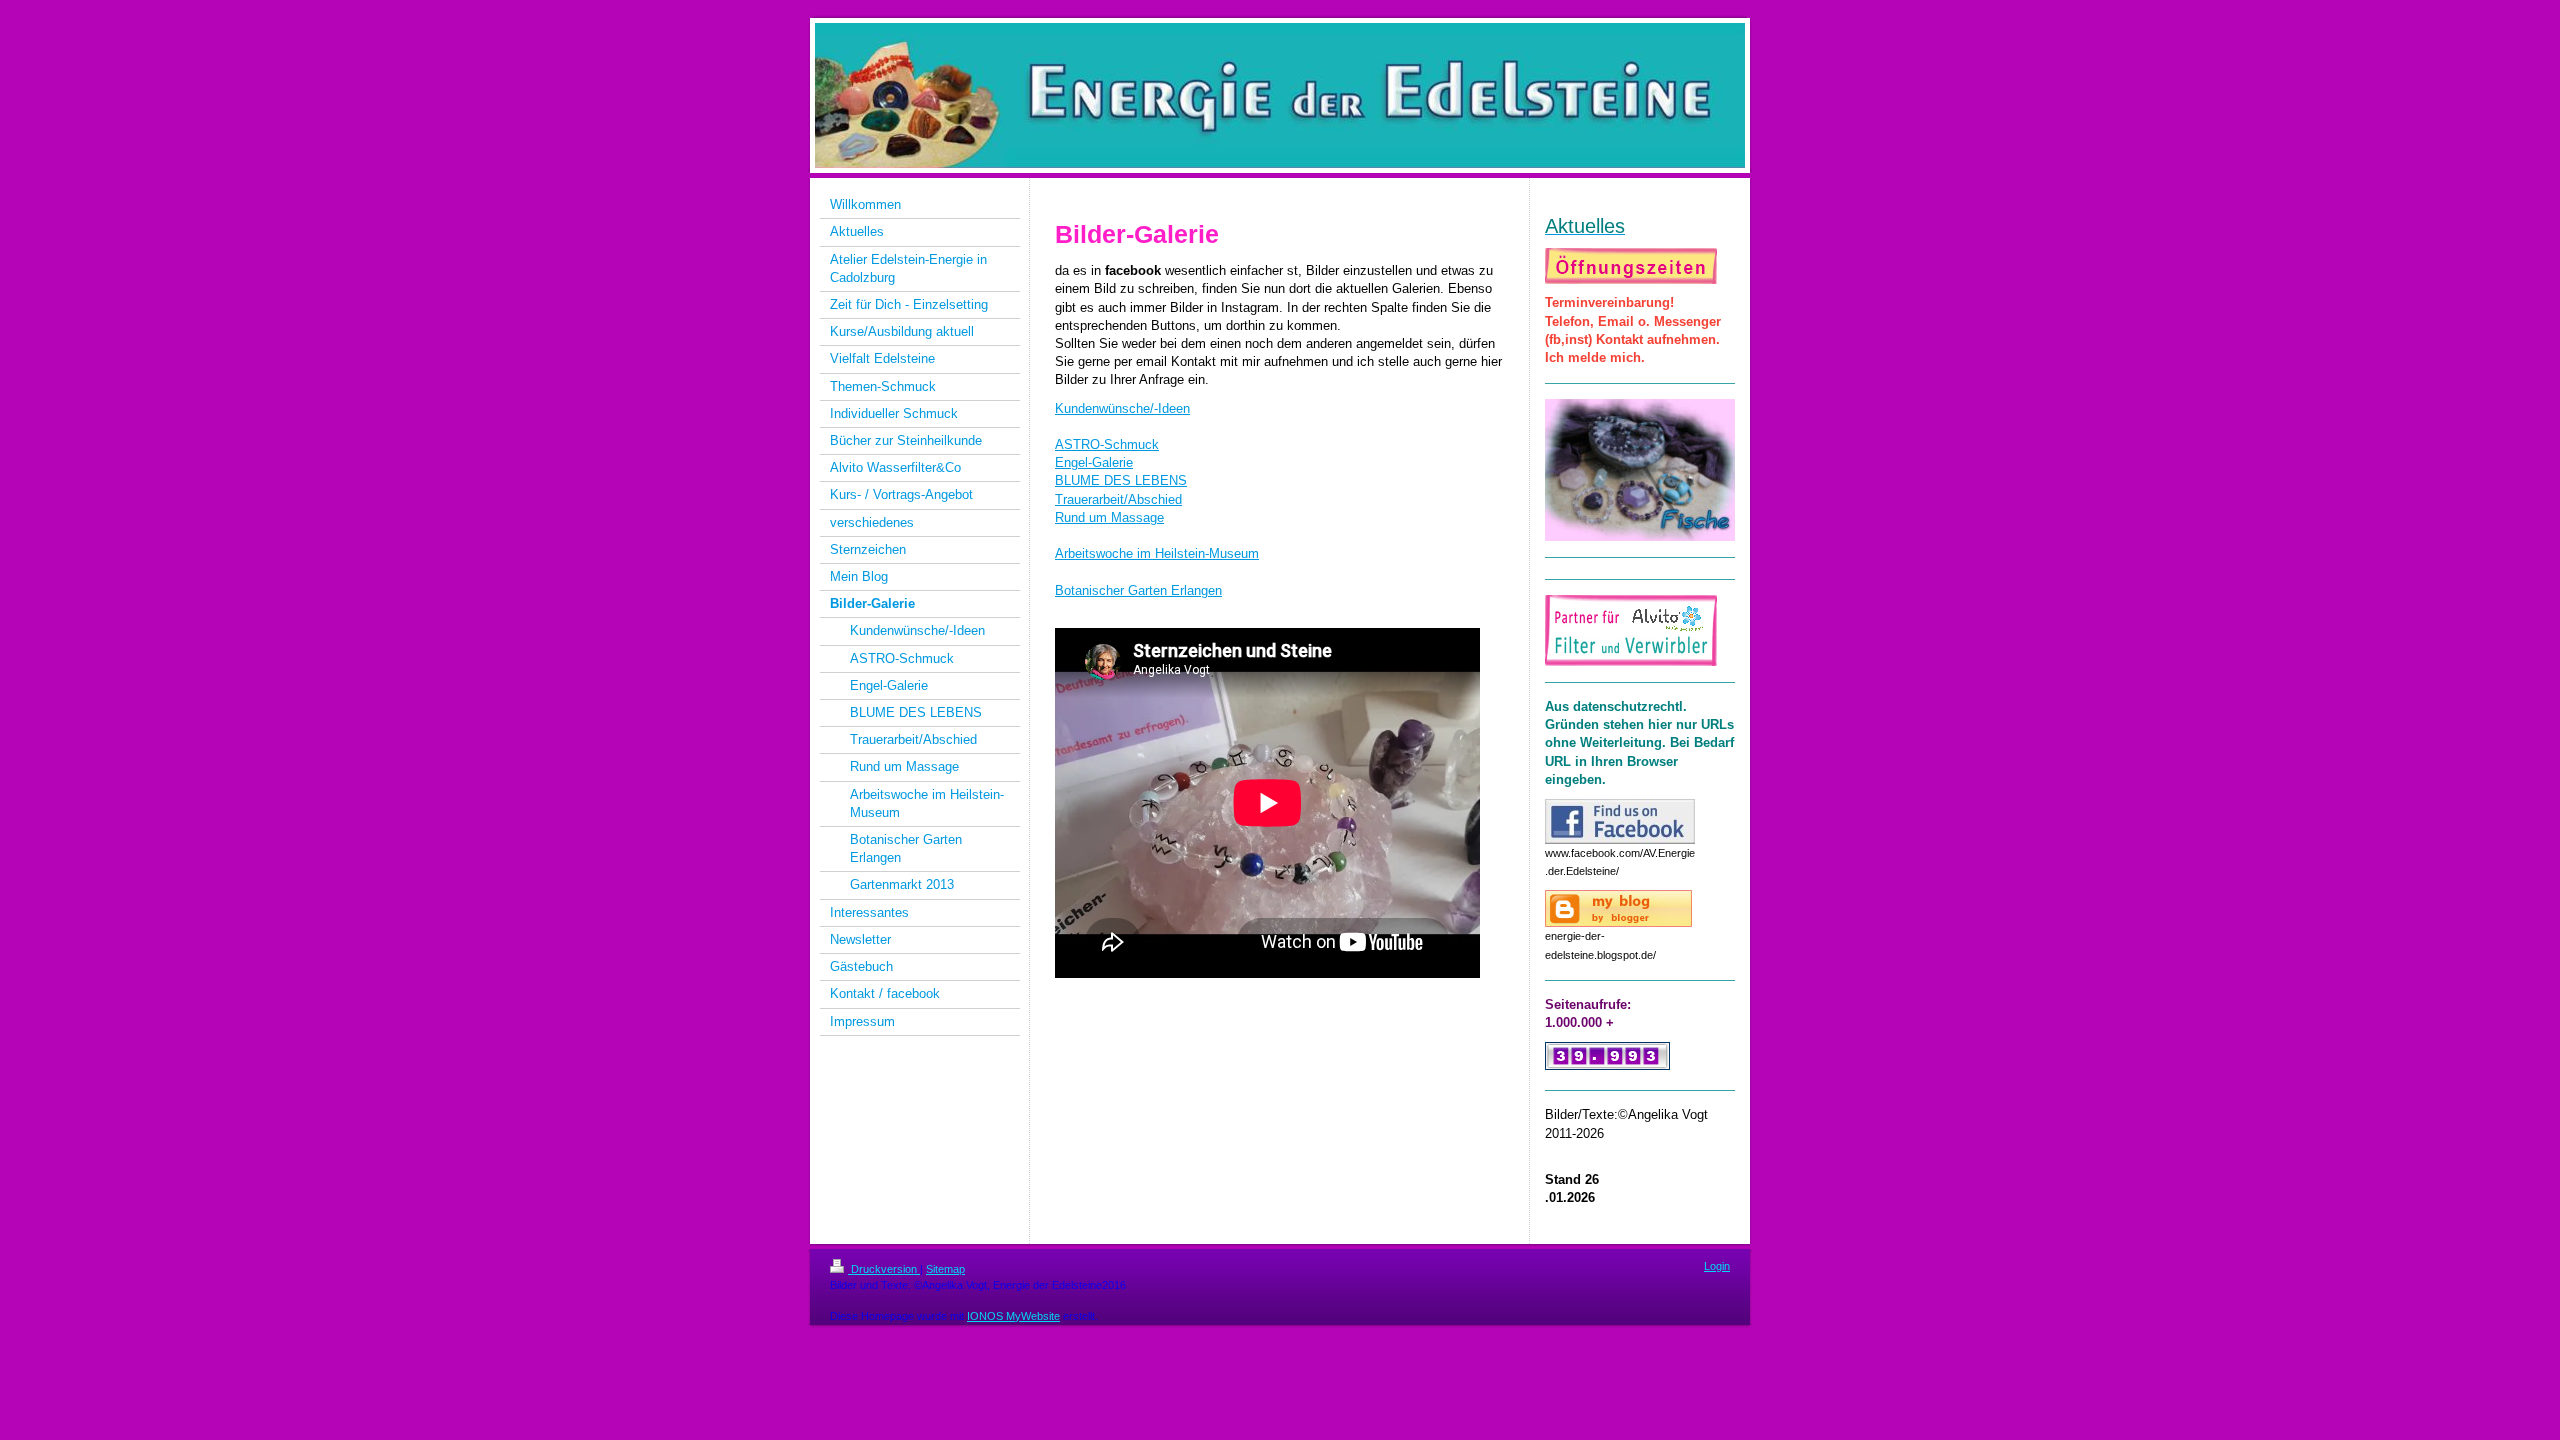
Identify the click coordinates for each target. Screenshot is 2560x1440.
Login (1717, 1266)
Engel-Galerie (1094, 462)
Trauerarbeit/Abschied (1118, 499)
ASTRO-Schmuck (1107, 444)
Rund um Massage (1109, 517)
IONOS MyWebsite (1013, 1316)
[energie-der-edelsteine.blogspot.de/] (1618, 908)
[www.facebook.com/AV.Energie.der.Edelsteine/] (1620, 821)
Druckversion (884, 1269)
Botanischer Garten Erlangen (1138, 590)
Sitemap (945, 1269)
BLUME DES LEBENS (1121, 480)
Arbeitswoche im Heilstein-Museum (1157, 553)
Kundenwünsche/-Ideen (1122, 408)
